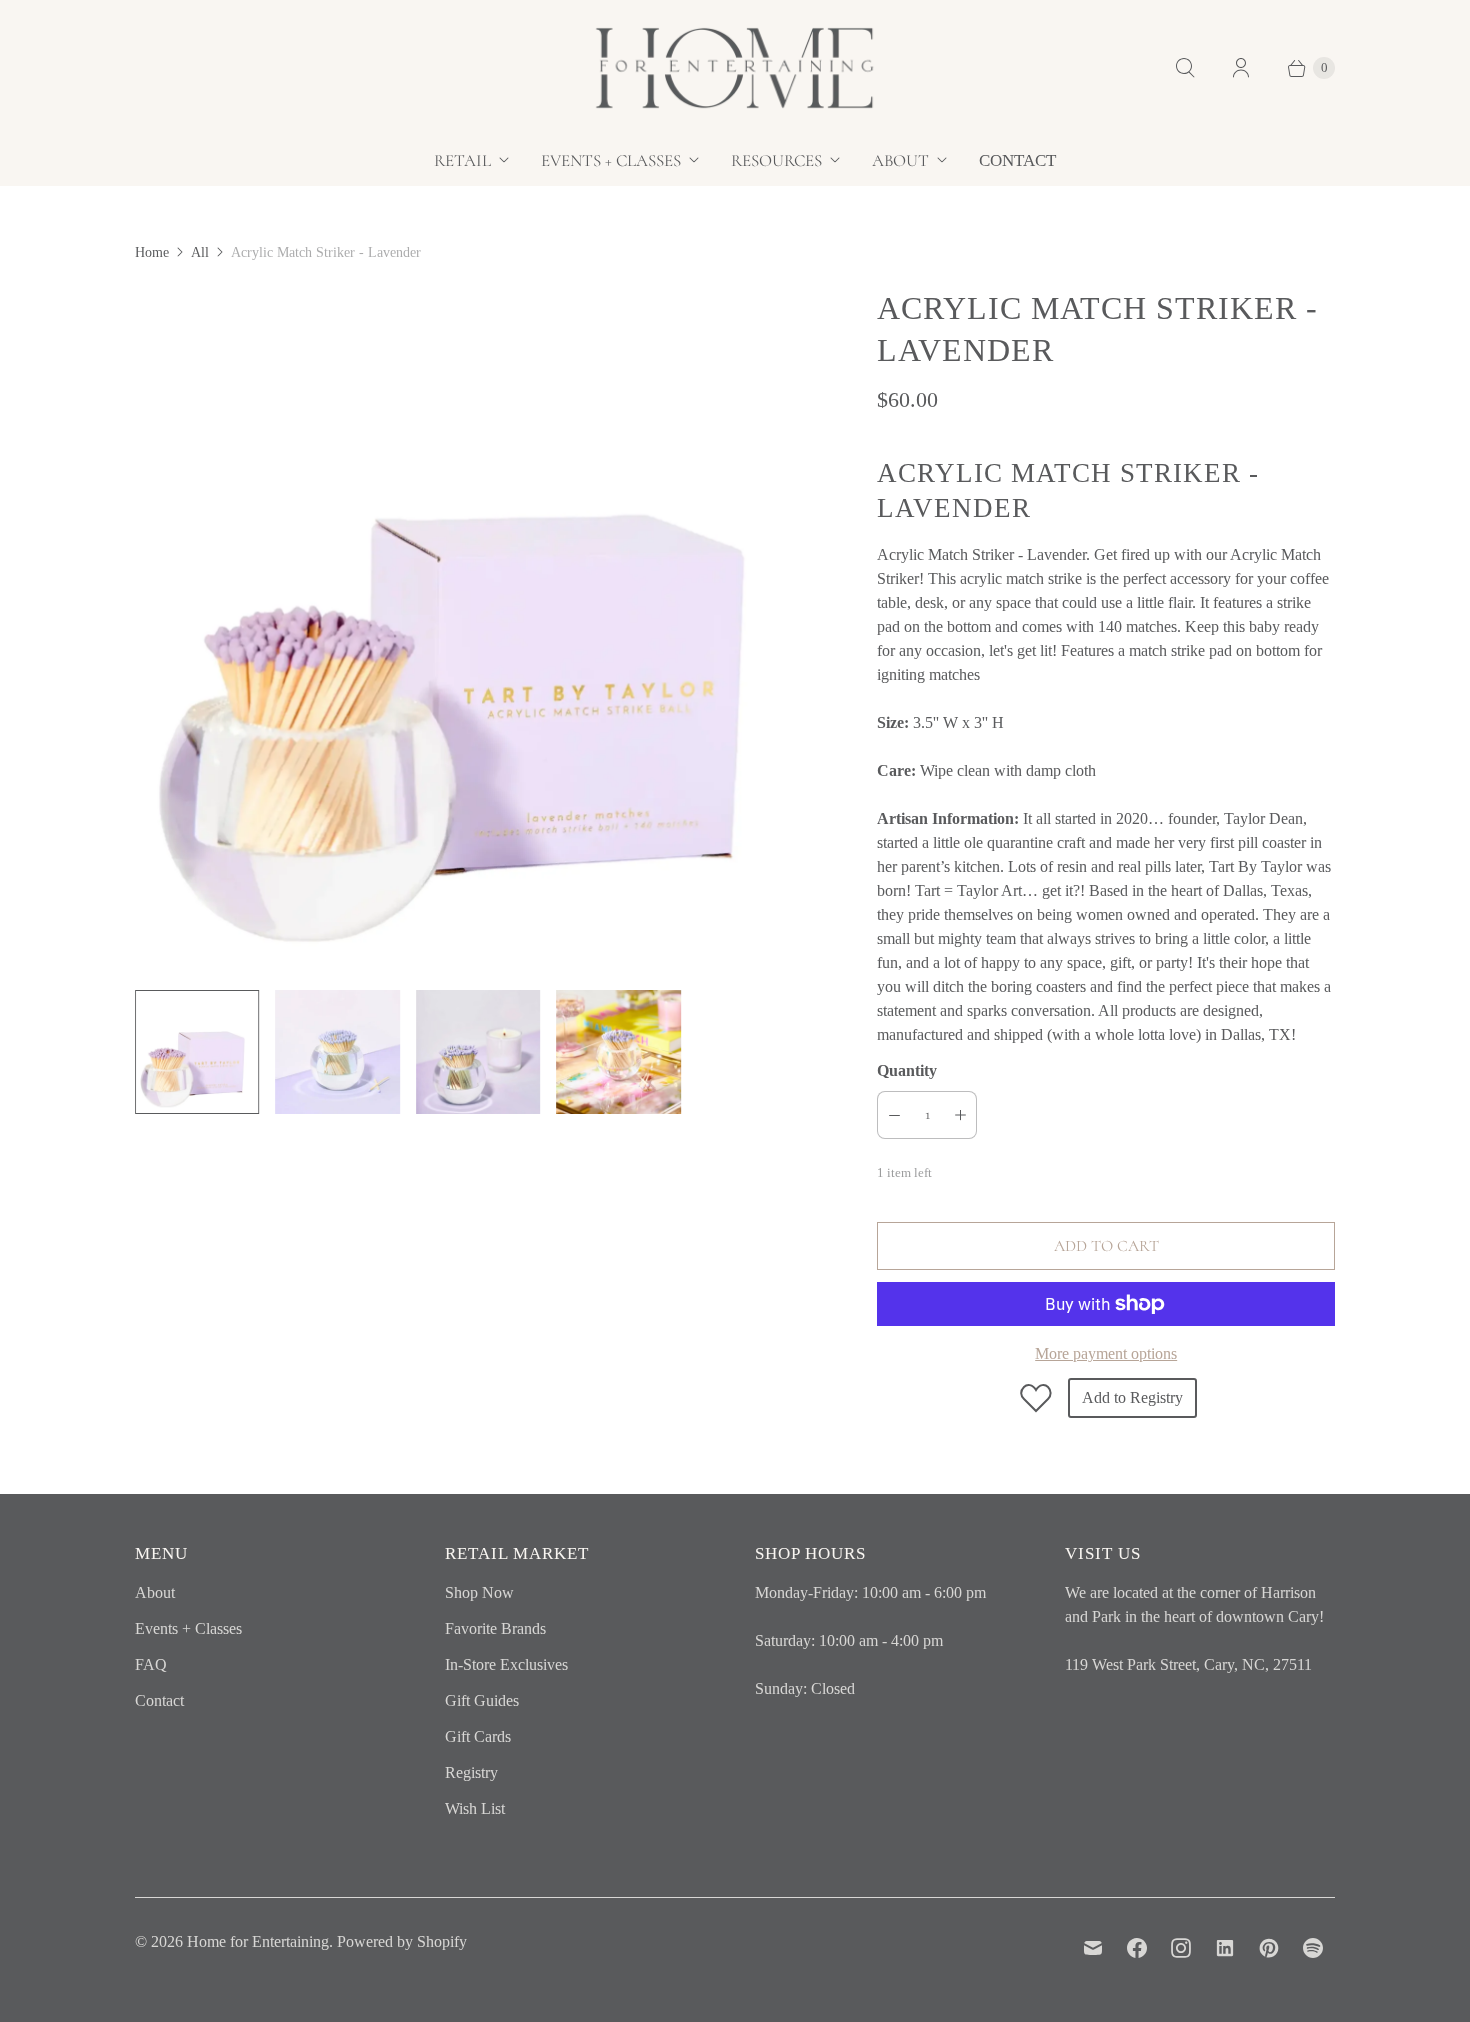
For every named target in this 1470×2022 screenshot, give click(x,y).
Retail (462, 160)
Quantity (907, 1070)
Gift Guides (482, 1700)
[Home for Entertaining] (735, 68)
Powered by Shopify (402, 1941)
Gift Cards (478, 1736)
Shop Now (479, 1592)
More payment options (1106, 1353)
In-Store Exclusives (506, 1664)
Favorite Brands (495, 1628)
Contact (1017, 160)
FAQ (151, 1664)
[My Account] (1241, 68)
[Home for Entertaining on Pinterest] (1269, 1948)
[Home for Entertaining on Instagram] (1181, 1948)
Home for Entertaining (258, 1941)
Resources (776, 160)
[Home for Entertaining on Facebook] (1137, 1948)
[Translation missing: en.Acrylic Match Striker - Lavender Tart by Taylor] (197, 1052)
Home (152, 252)
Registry (471, 1772)
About (900, 160)
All (200, 252)
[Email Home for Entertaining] (1093, 1948)
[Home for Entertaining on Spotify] (1313, 1948)
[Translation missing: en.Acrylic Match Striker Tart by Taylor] (337, 1052)
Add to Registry (1132, 1397)
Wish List (475, 1808)
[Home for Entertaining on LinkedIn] (1225, 1948)
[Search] (1185, 68)
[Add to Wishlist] (1036, 1398)
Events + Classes (611, 160)
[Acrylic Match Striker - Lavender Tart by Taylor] (478, 630)
